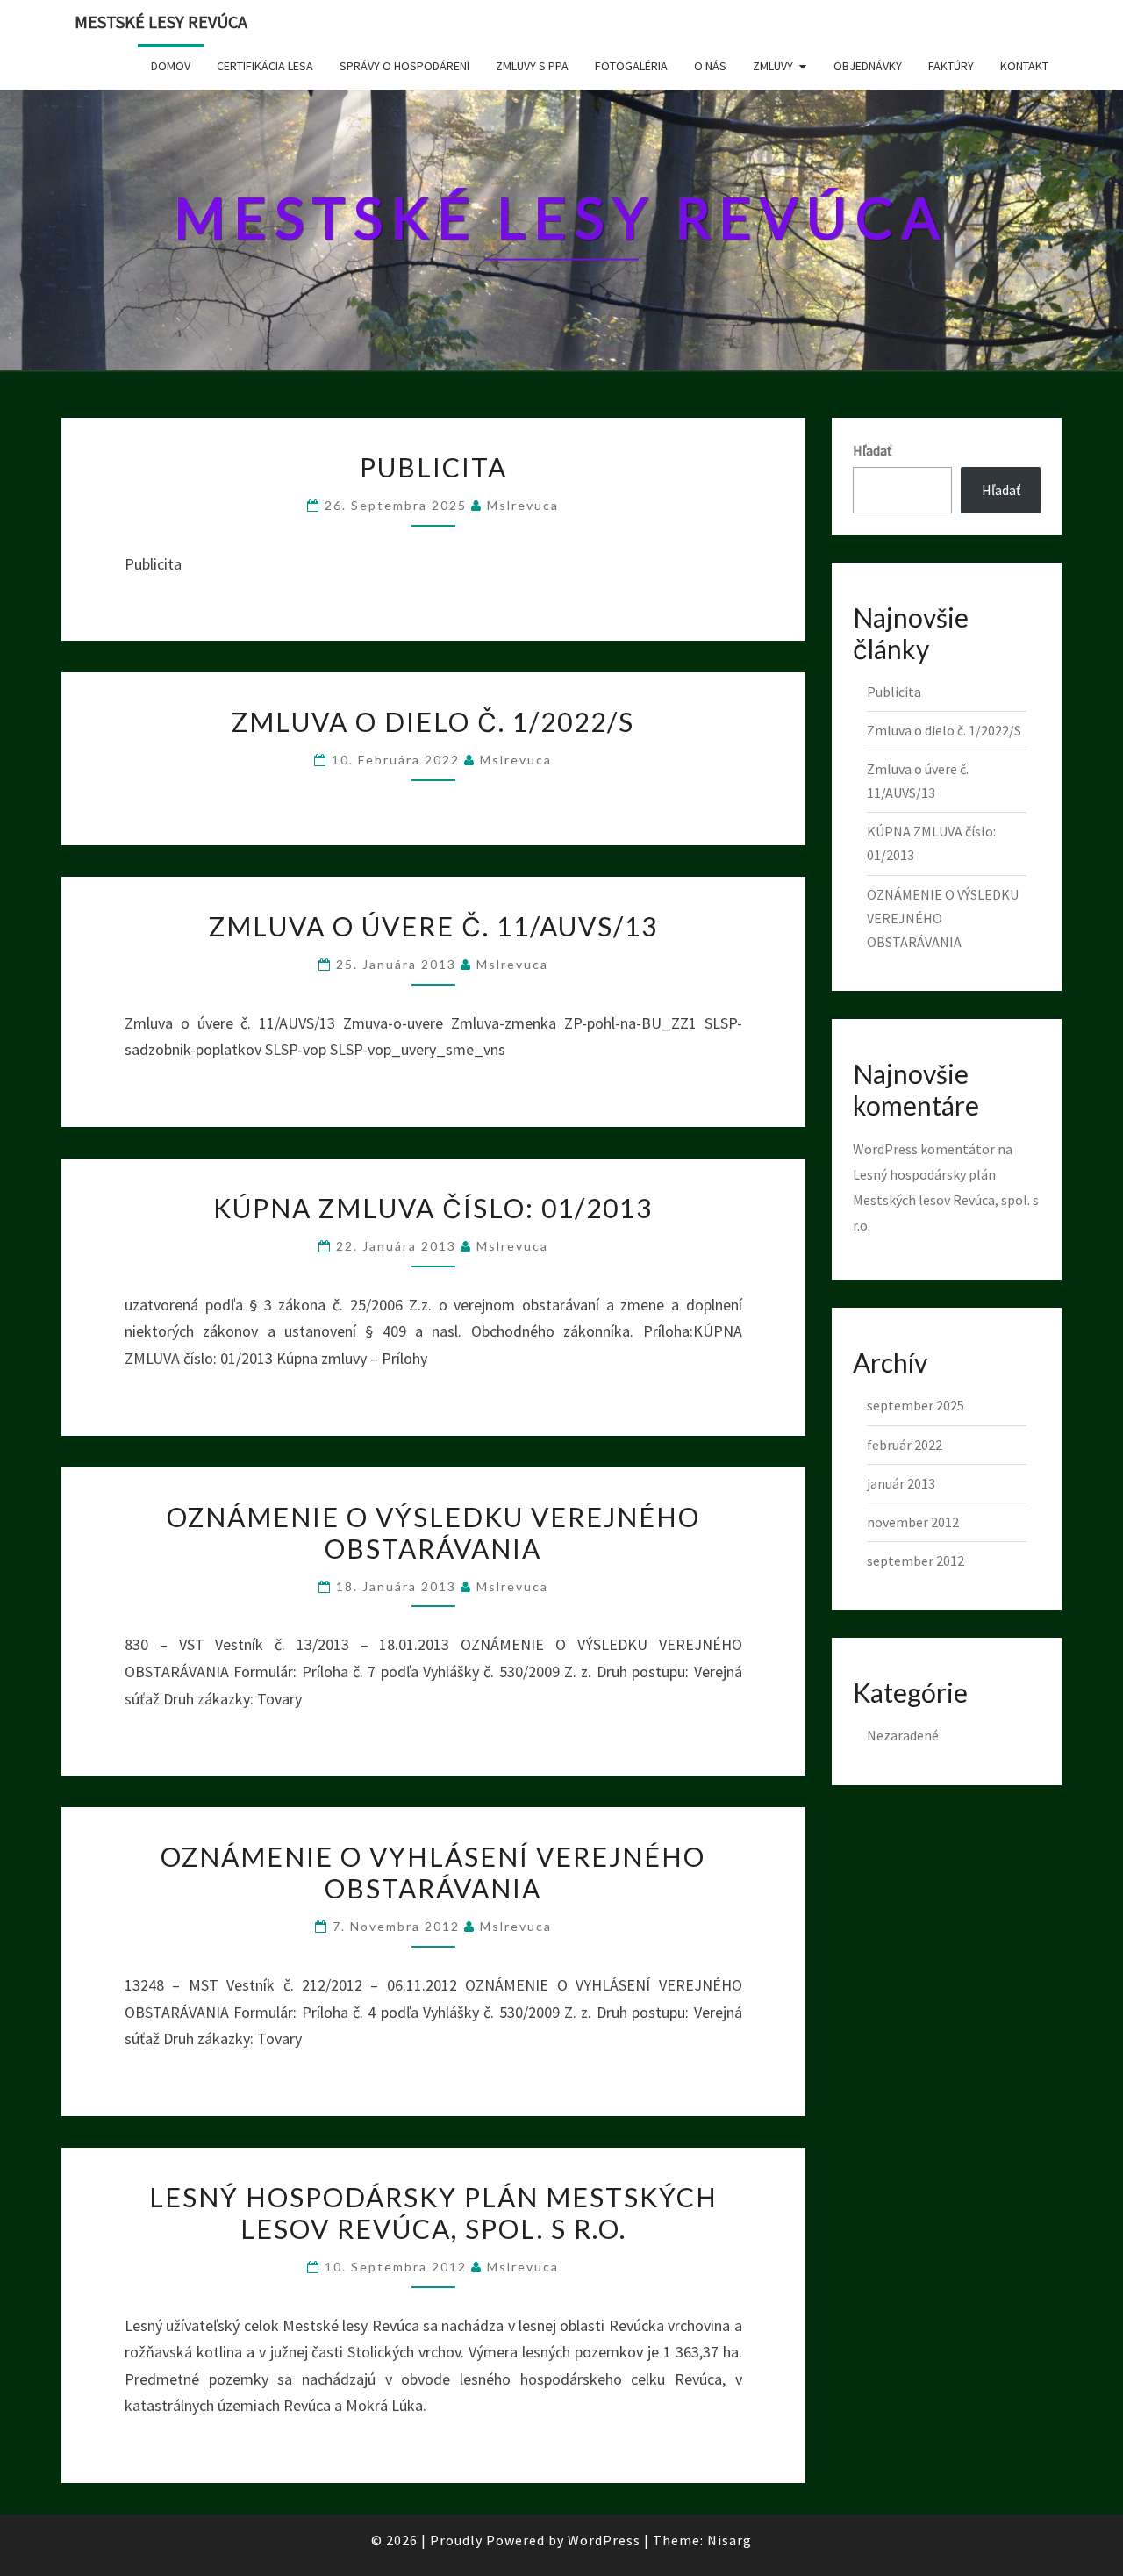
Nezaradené (903, 1735)
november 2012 (913, 1522)
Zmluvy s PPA (532, 66)
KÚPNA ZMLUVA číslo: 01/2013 (433, 1208)
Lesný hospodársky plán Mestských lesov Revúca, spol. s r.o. (433, 2213)
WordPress (604, 2540)
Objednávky (868, 66)
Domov (171, 66)
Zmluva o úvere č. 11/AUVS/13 (433, 926)
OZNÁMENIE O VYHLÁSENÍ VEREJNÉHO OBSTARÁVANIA (433, 1872)
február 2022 (905, 1445)
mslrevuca (523, 505)
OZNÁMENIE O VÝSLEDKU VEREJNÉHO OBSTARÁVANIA (433, 1532)
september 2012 (916, 1561)
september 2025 (916, 1405)
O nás (710, 66)
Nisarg (730, 2540)
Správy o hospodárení (404, 66)
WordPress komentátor (924, 1149)
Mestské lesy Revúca (161, 22)
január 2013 (901, 1483)
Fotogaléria (631, 66)
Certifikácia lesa (265, 66)
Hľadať (872, 450)
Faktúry (951, 66)
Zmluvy (773, 66)
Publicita (433, 467)
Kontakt (1024, 66)
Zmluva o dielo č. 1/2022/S (433, 721)
